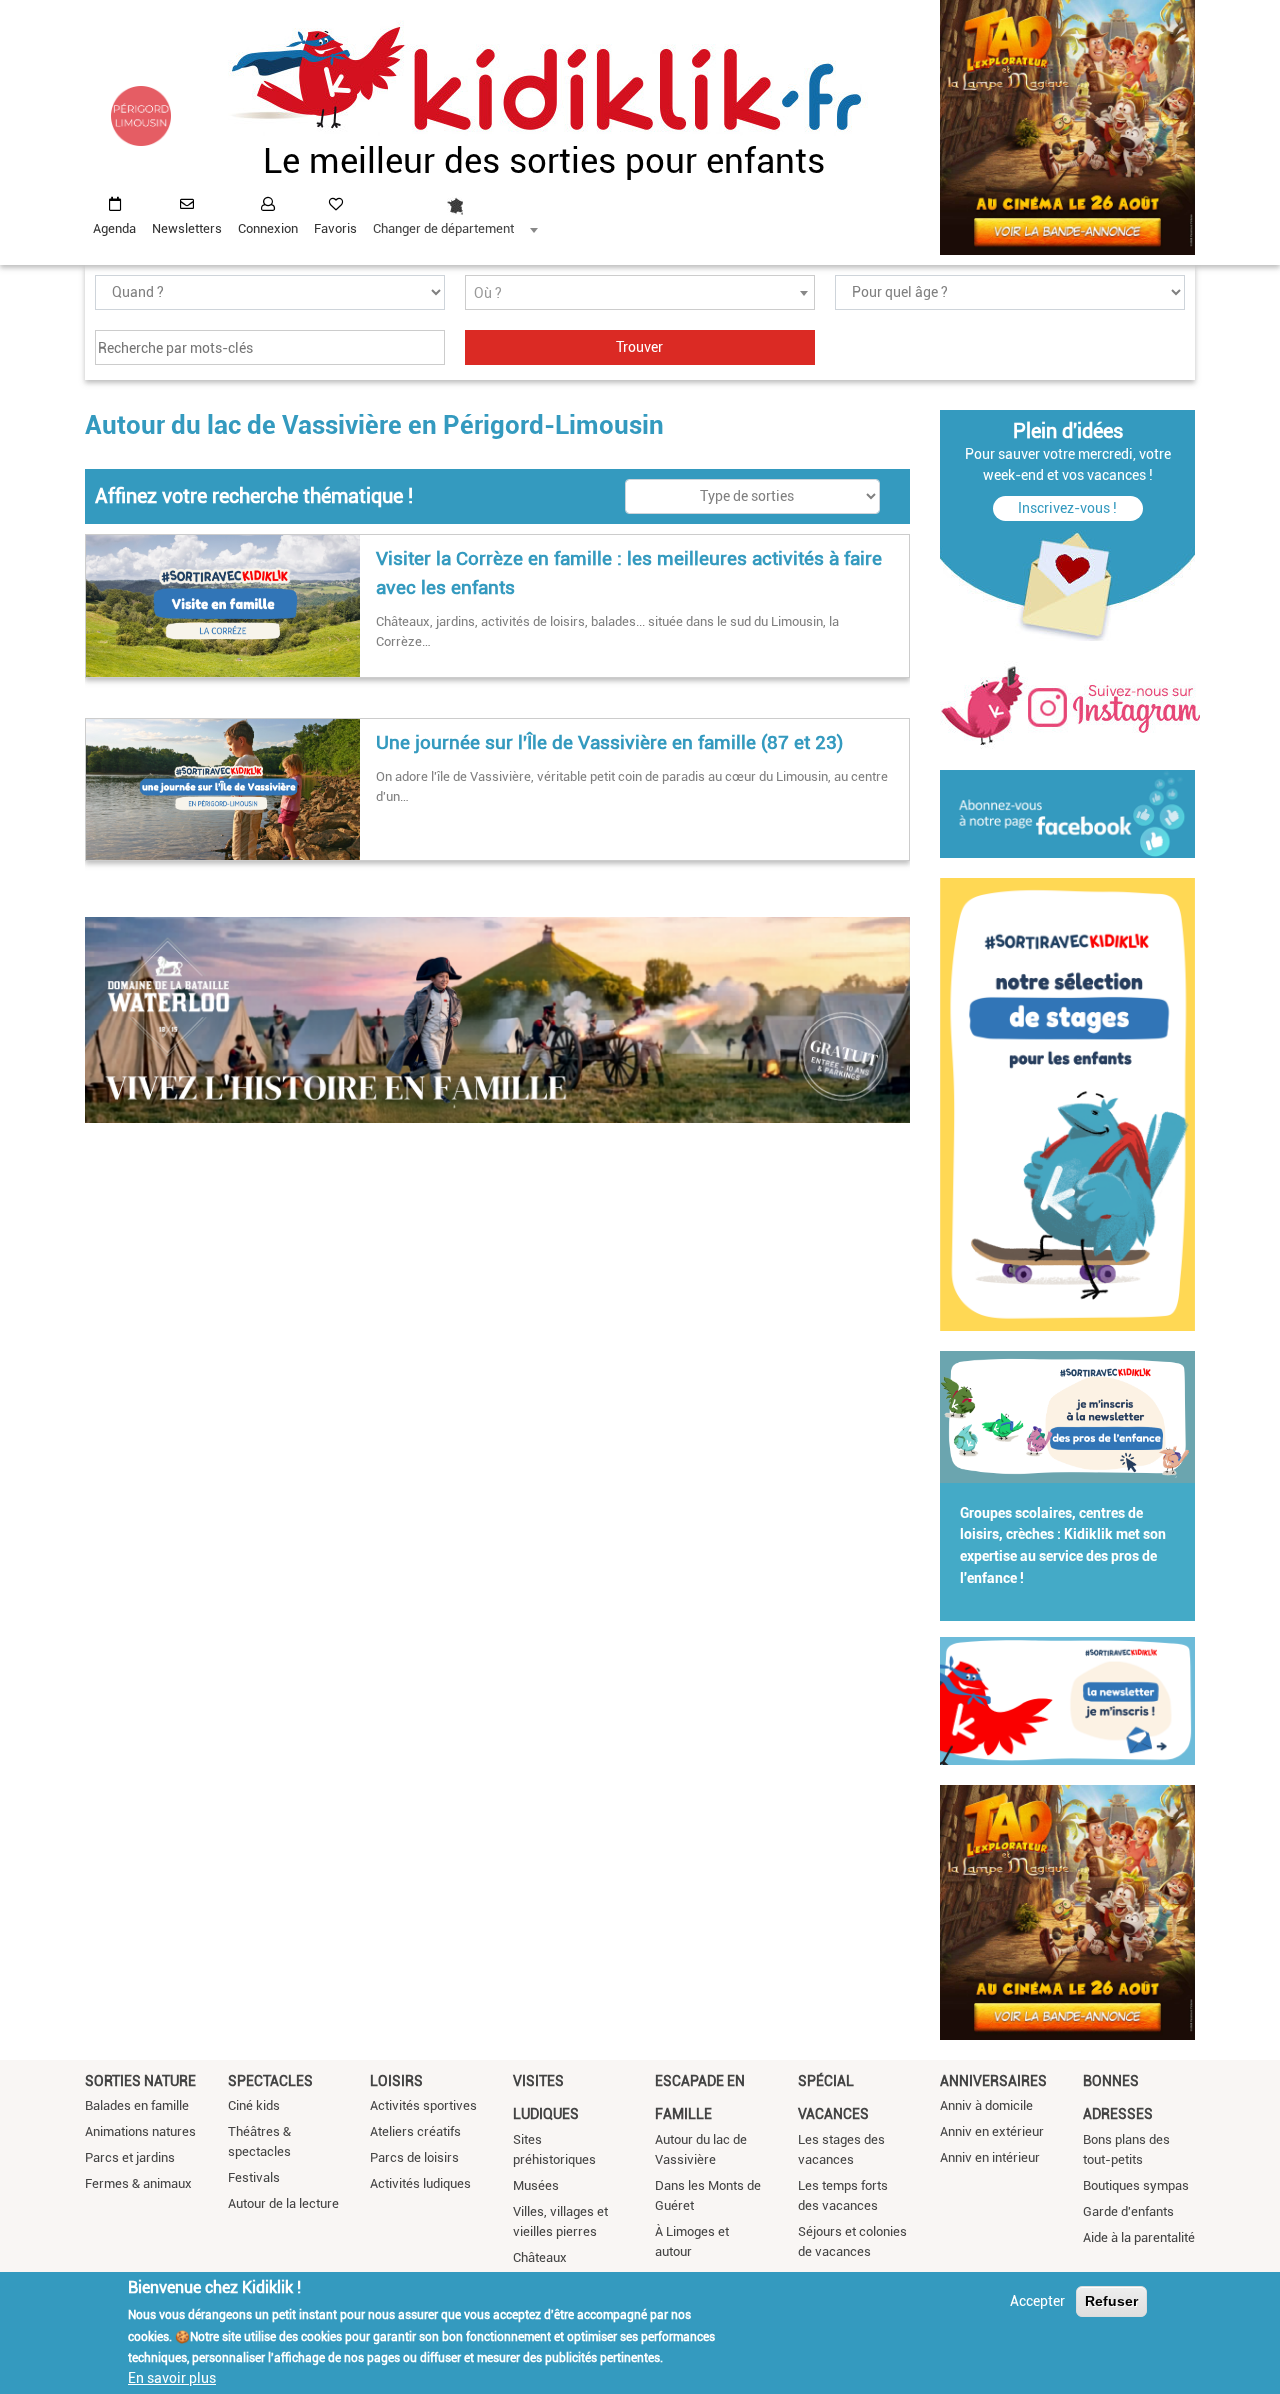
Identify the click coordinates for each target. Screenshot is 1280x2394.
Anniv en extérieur (992, 2131)
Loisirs (396, 2081)
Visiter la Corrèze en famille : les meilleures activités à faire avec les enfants (629, 573)
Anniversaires (993, 2081)
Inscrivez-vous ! (1067, 508)
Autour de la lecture (283, 2203)
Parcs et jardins (130, 2157)
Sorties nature (140, 2081)
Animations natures (140, 2131)
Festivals (254, 2177)
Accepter (1037, 2301)
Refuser (1111, 2301)
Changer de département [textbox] (443, 228)
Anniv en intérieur (990, 2157)
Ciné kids (254, 2105)
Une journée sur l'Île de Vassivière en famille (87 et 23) (609, 742)
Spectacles (270, 2081)
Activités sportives (423, 2105)
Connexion (268, 228)
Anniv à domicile (986, 2105)
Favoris (335, 228)
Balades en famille (137, 2105)
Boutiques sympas (1136, 2185)
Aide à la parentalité (1139, 2237)
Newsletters (187, 228)
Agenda (114, 228)
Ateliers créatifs (415, 2131)
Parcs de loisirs (414, 2157)
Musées (536, 2185)
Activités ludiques (420, 2183)
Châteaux (540, 2257)
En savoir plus (172, 2377)
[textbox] (640, 293)
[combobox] (455, 211)
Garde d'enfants (1128, 2211)
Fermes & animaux (138, 2183)
